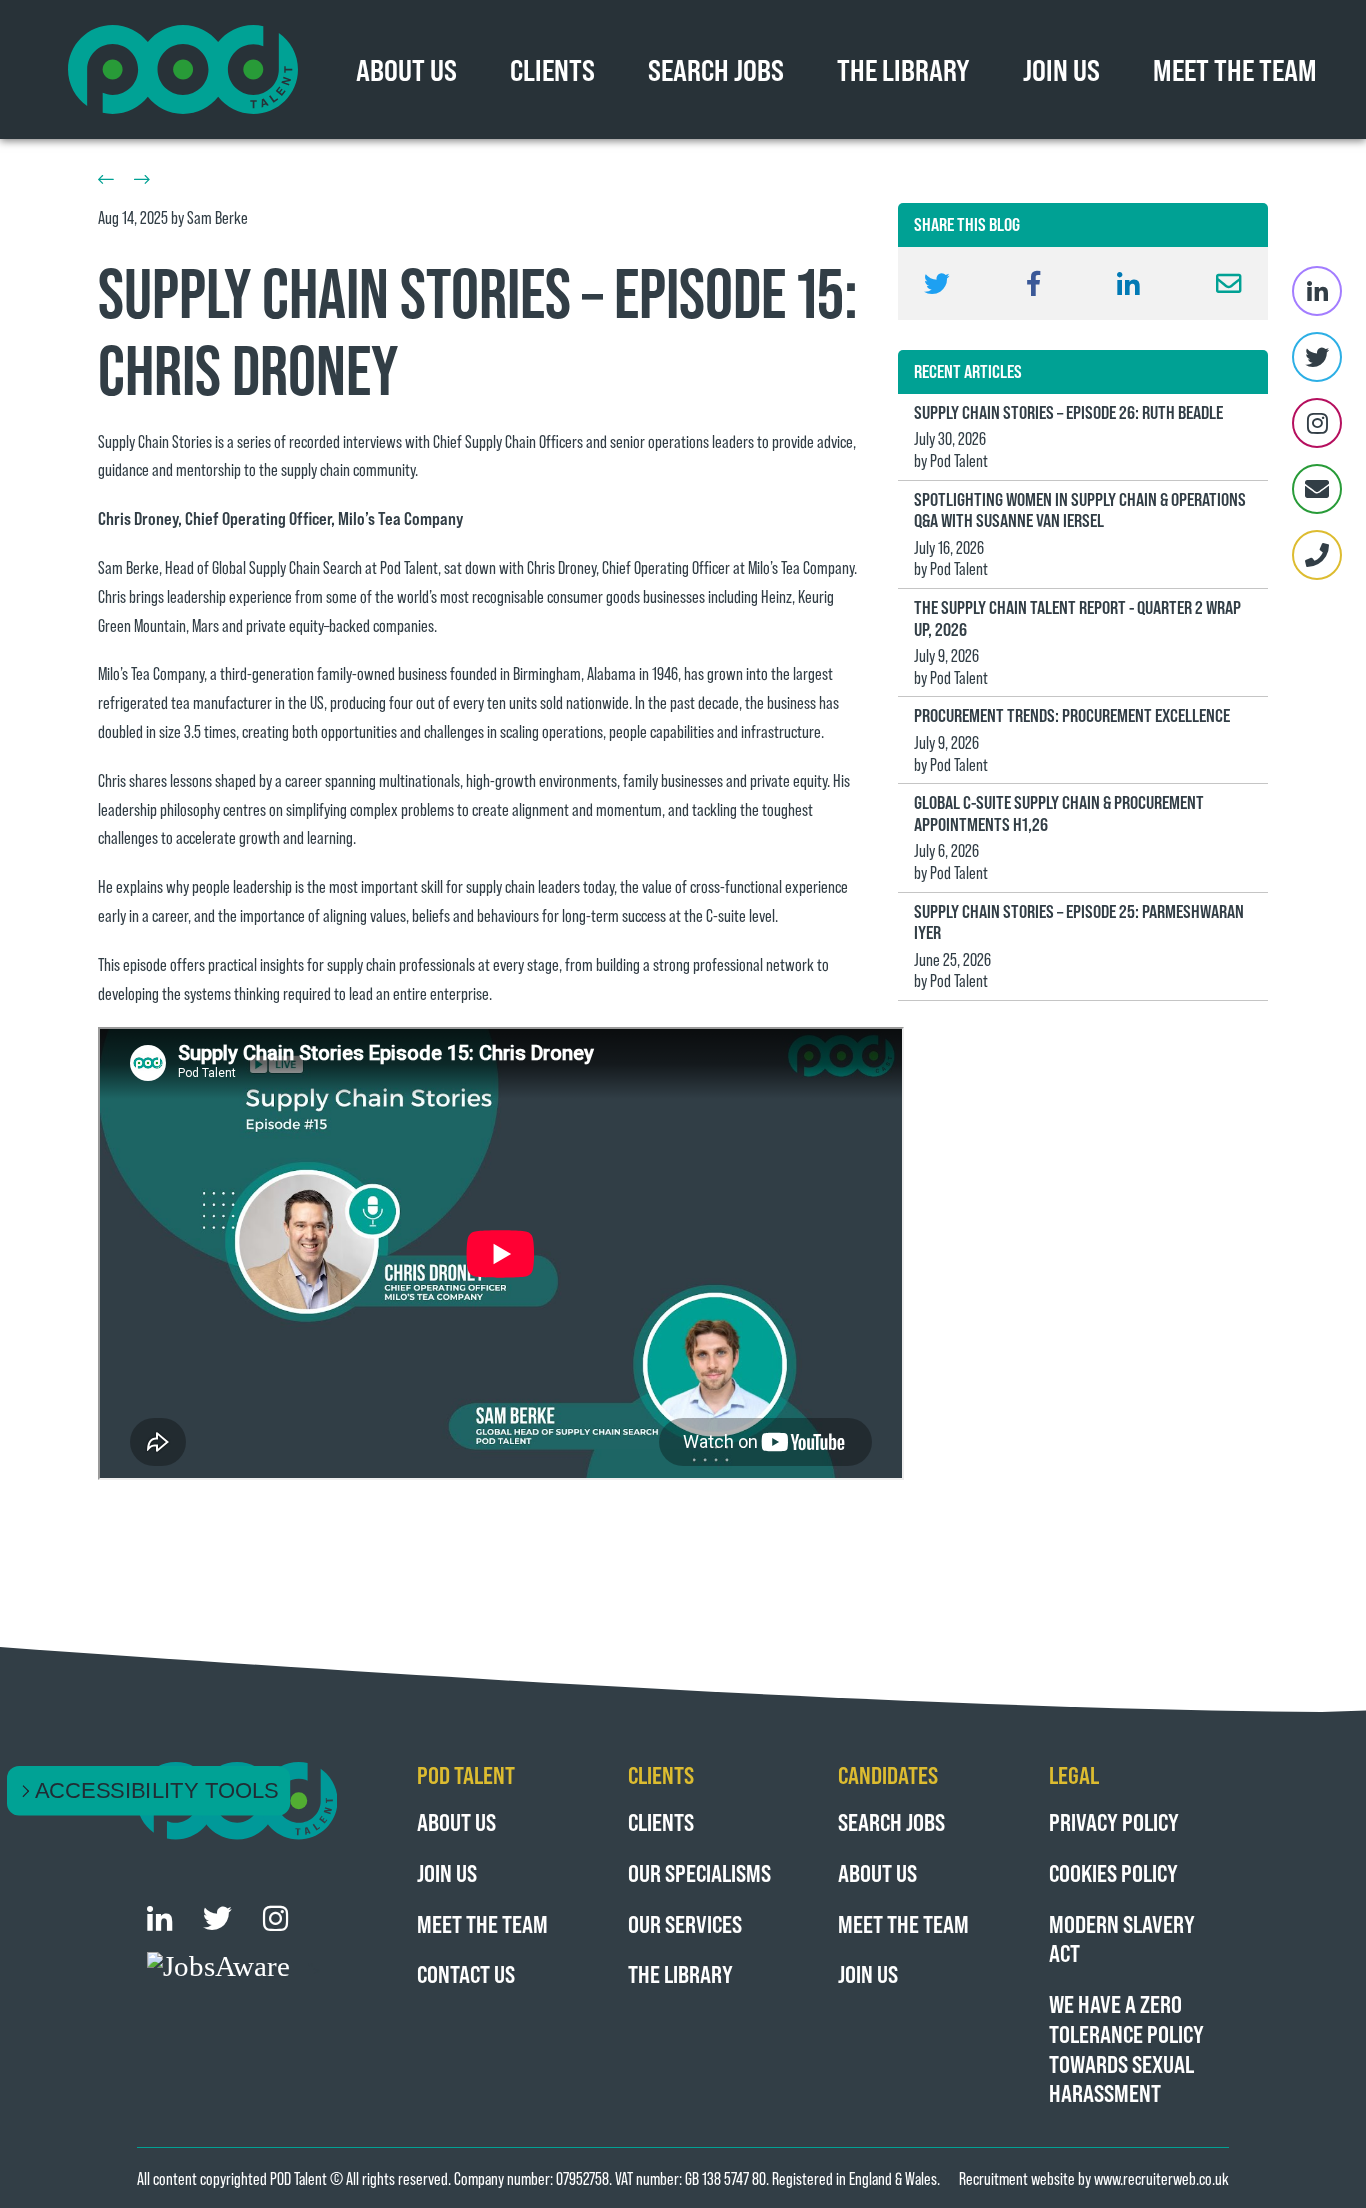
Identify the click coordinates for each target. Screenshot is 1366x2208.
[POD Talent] (183, 69)
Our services (685, 1923)
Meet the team (1235, 69)
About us (456, 1821)
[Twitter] (1317, 357)
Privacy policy (1114, 1821)
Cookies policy (1113, 1872)
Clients (552, 69)
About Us (406, 69)
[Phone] (1317, 555)
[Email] (1317, 489)
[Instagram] (1317, 423)
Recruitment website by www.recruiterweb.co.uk (1094, 2178)
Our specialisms (699, 1872)
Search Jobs (716, 69)
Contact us (466, 1973)
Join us (1061, 69)
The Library (903, 69)
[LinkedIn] (1317, 291)
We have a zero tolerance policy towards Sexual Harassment (1126, 2048)
